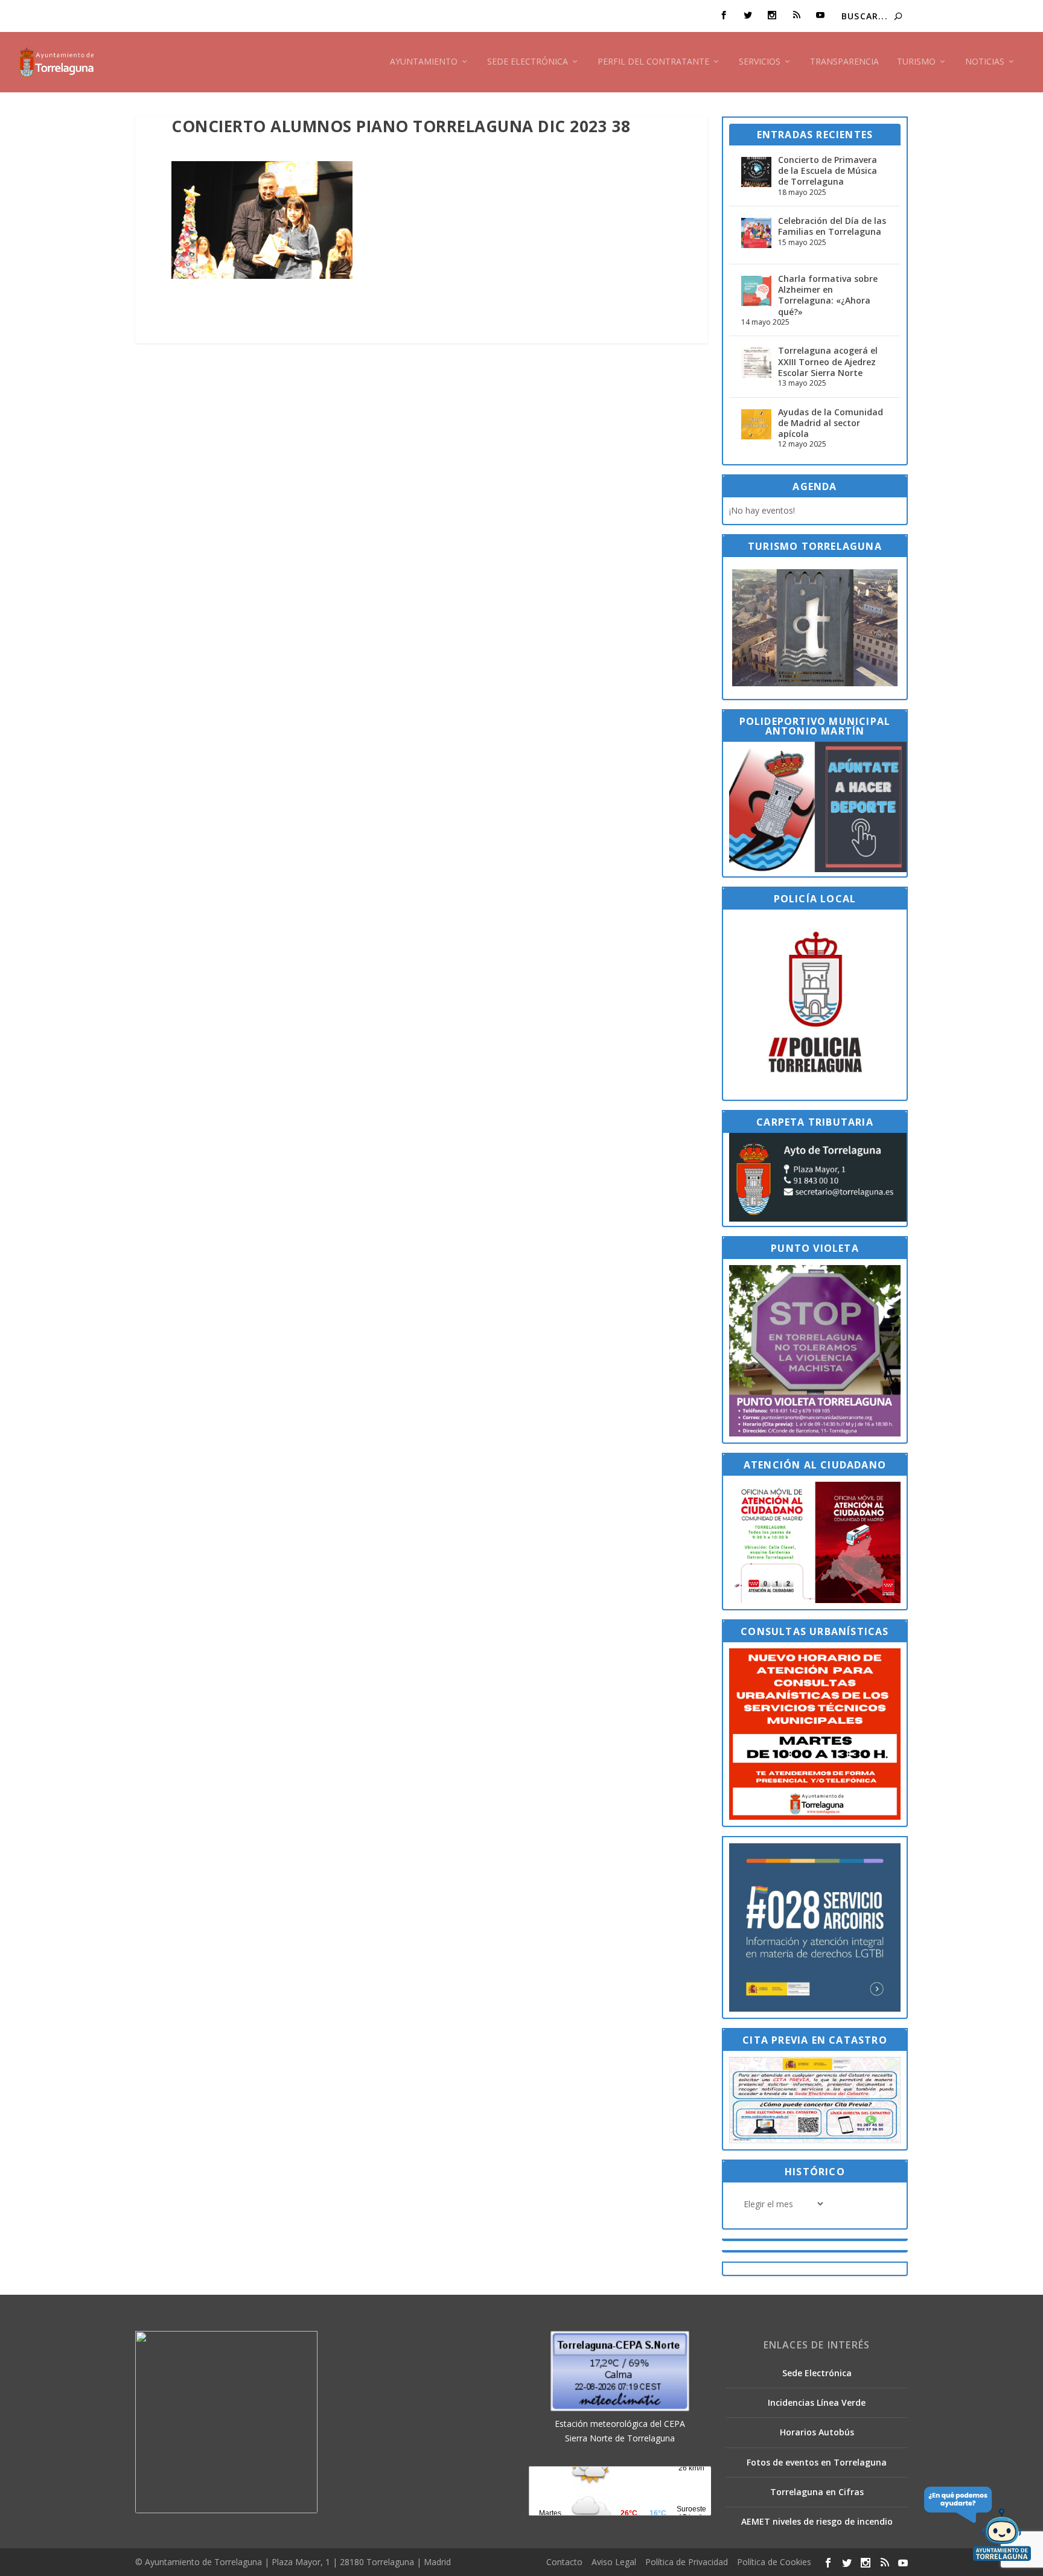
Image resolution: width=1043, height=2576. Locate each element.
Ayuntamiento (424, 62)
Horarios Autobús (817, 2432)
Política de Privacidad (687, 2562)
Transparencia (844, 62)
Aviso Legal (614, 2562)
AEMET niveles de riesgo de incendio (817, 2521)
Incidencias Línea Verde (817, 2402)
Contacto (564, 2562)
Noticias (985, 62)
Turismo (916, 62)
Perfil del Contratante (653, 62)
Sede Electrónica (528, 62)
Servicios (760, 62)
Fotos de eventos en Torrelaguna (817, 2462)
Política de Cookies (774, 2562)
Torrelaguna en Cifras (817, 2492)
